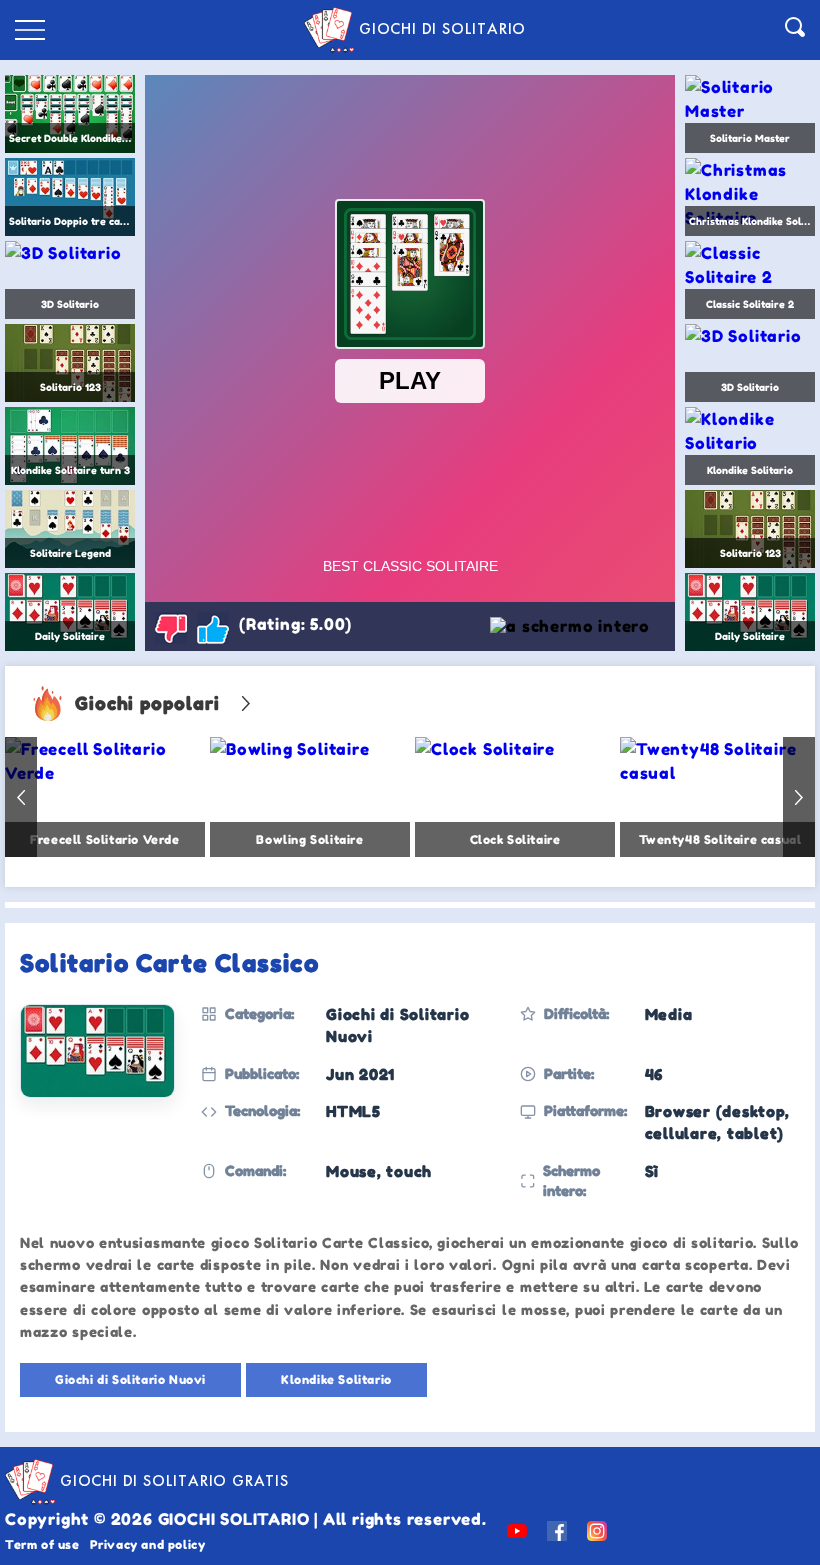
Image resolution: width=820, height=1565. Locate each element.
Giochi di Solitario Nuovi (130, 1379)
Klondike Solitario (336, 1379)
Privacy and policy (148, 1544)
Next (799, 797)
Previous (21, 797)
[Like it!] (213, 628)
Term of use (42, 1544)
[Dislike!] (171, 628)
